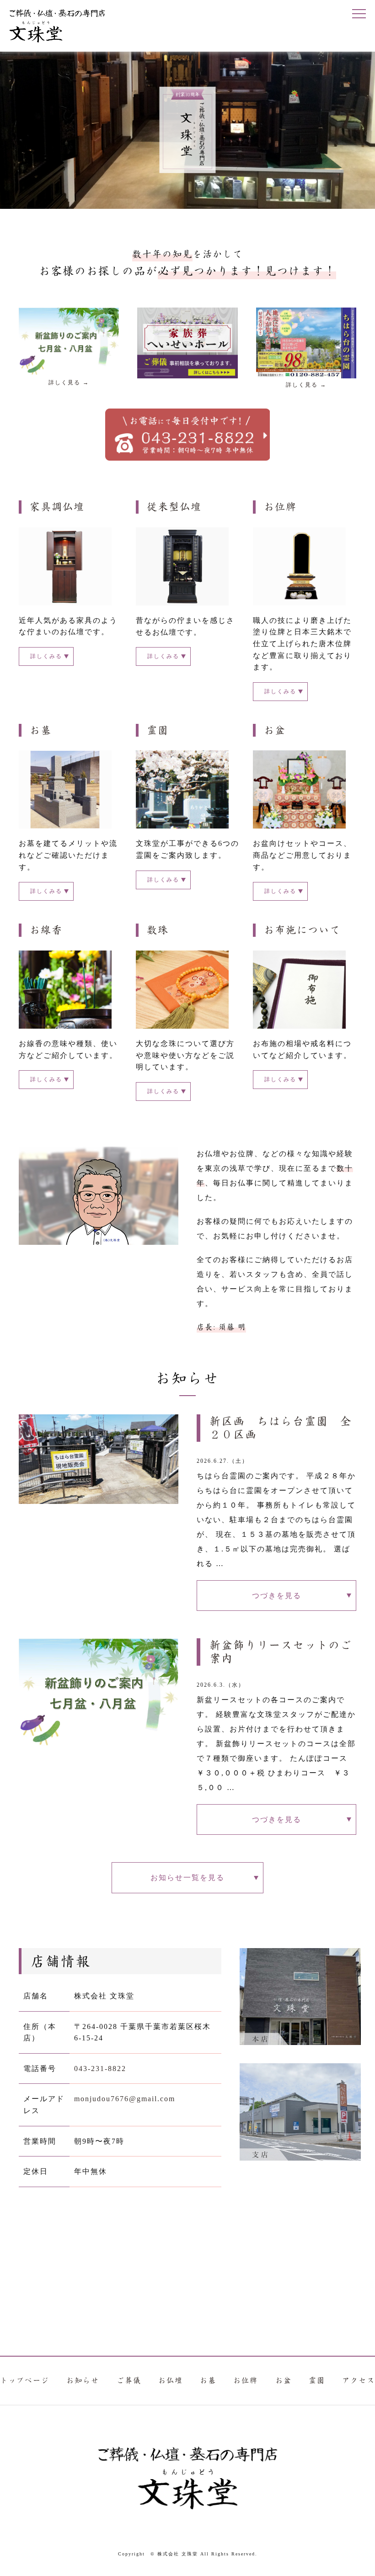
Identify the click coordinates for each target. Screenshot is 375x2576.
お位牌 (280, 507)
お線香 (46, 930)
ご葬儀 (129, 2381)
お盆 (275, 730)
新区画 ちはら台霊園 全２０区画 (281, 1428)
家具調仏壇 (57, 507)
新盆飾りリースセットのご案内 (281, 1652)
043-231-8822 (100, 2069)
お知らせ (83, 2381)
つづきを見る (277, 1596)
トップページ (25, 2381)
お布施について (302, 930)
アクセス (359, 2381)
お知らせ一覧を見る (187, 1878)
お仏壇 (171, 2381)
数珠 (158, 930)
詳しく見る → (69, 382)
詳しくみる (46, 656)
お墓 (41, 730)
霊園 (158, 730)
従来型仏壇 (174, 507)
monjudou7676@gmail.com (125, 2099)
